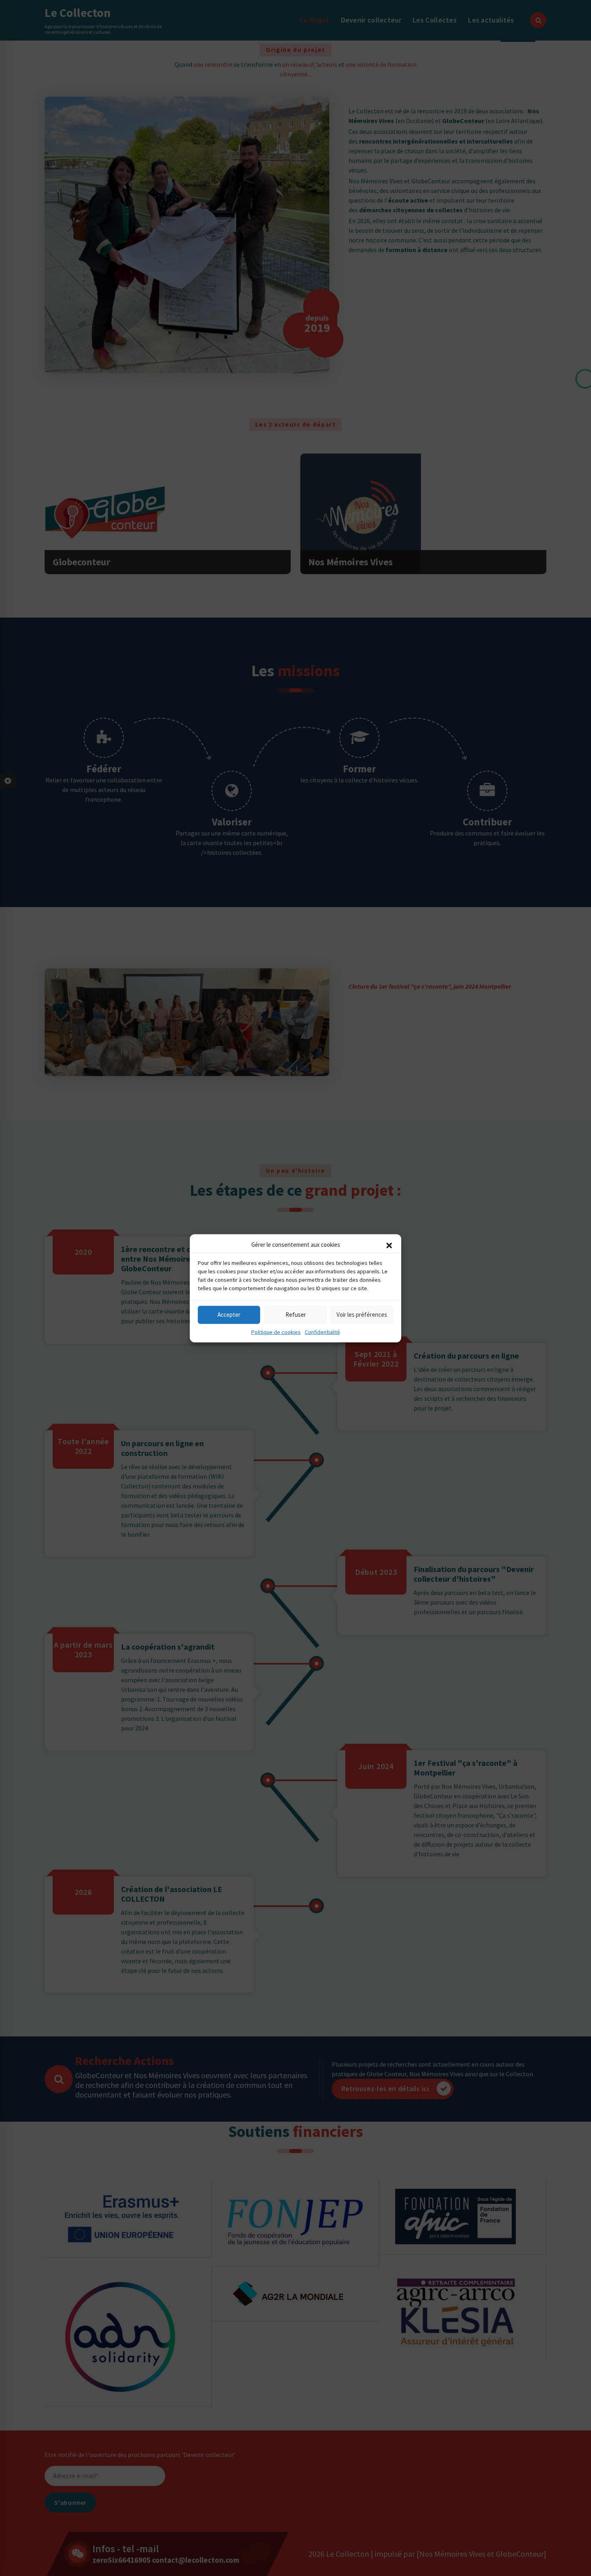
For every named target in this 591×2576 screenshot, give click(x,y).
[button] (389, 1245)
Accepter (229, 1314)
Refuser (296, 1314)
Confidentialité (322, 1332)
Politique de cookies (276, 1332)
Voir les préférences (362, 1314)
